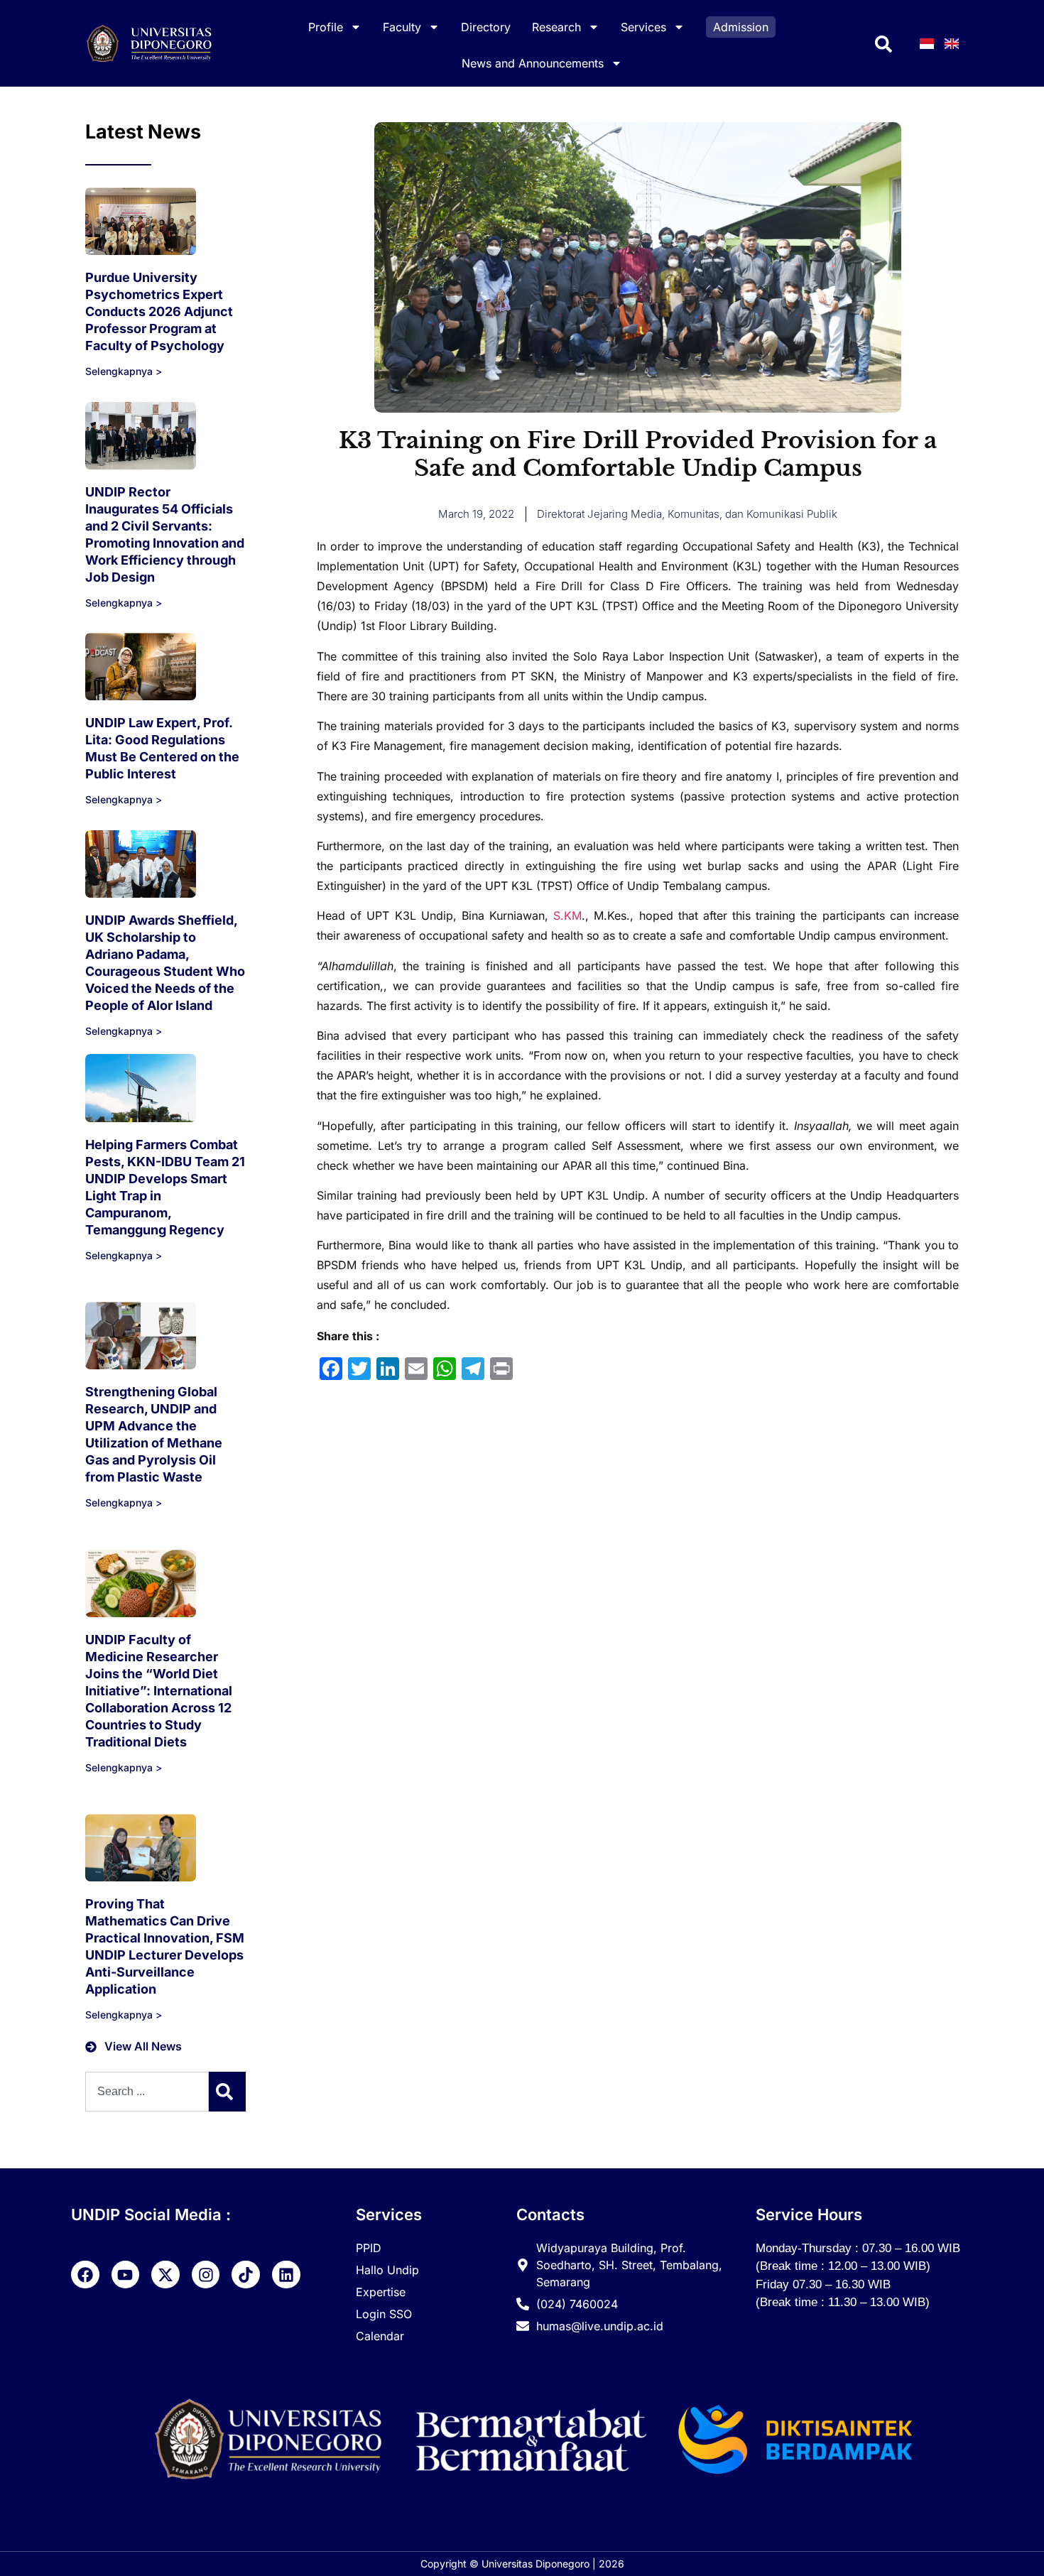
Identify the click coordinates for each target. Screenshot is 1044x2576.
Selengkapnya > (124, 371)
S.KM (567, 915)
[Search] (227, 2092)
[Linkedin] (286, 2275)
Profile (326, 27)
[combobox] (147, 2092)
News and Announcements (533, 63)
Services (643, 27)
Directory (486, 27)
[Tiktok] (246, 2275)
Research (556, 27)
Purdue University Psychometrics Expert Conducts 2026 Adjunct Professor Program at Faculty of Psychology (159, 311)
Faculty (402, 27)
